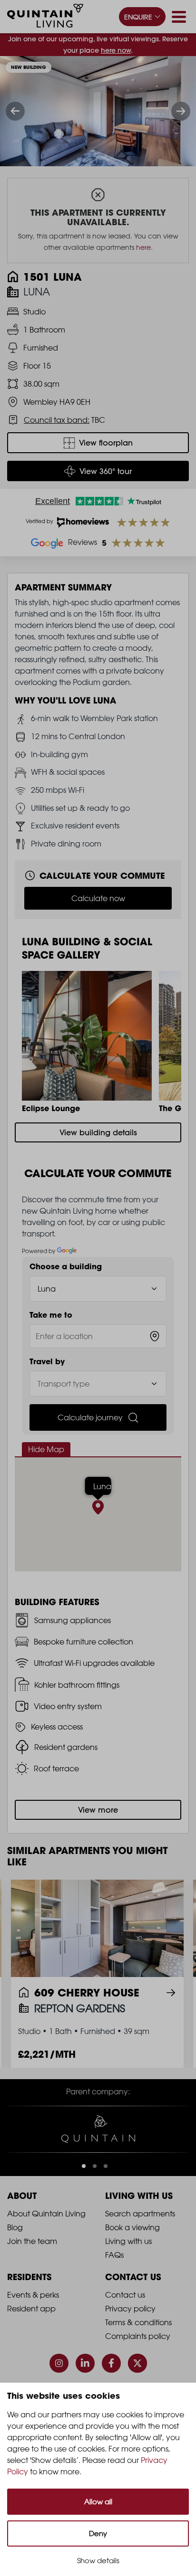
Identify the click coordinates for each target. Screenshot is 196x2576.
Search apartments (140, 2214)
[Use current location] (155, 1336)
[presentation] (15, 111)
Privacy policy (130, 2309)
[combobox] (98, 1336)
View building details (98, 1132)
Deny (98, 2533)
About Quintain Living (46, 2214)
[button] (84, 2166)
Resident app (31, 2309)
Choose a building (66, 1266)
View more (98, 1810)
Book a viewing (132, 2227)
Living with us (128, 2241)
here (143, 247)
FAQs (114, 2255)
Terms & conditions (138, 2322)
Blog (15, 2227)
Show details (98, 2561)
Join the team (32, 2241)
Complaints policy (138, 2336)
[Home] (45, 17)
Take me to (51, 1315)
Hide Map (46, 1449)
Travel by (47, 1361)
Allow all (98, 2502)
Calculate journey (90, 1417)
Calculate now (98, 898)
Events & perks (33, 2295)
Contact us (125, 2295)
